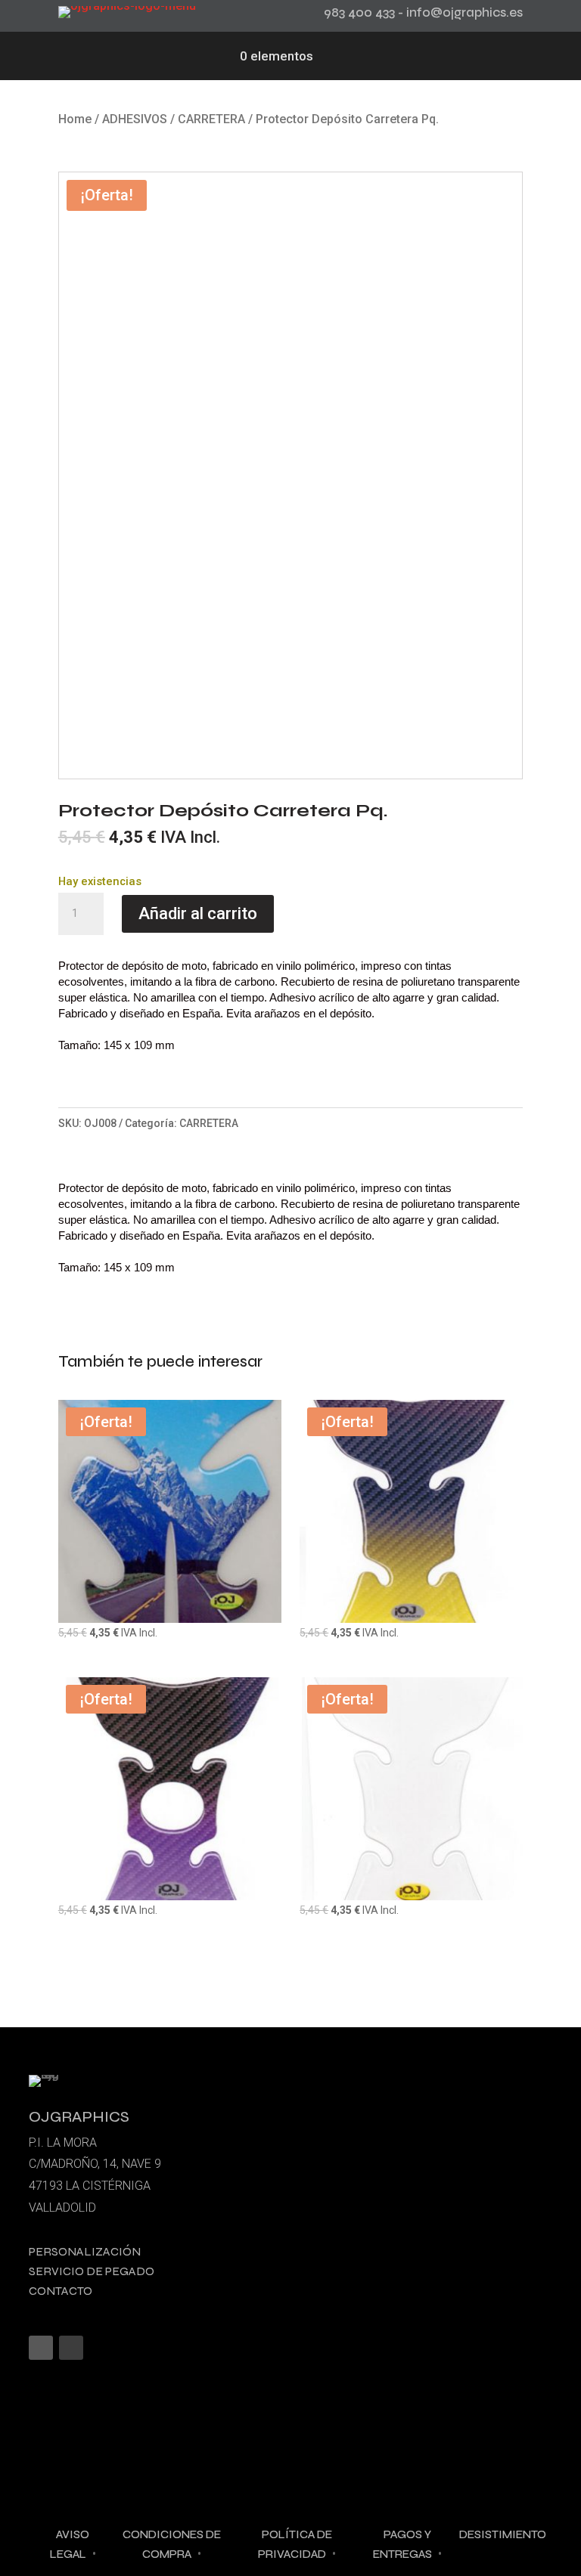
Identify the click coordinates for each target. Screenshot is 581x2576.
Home (75, 119)
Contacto (61, 2291)
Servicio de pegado (92, 2271)
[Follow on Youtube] (71, 2348)
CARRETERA (211, 119)
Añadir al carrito (198, 913)
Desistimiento (503, 2534)
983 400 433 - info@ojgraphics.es (423, 12)
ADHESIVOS (135, 119)
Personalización (85, 2251)
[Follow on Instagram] (41, 2348)
